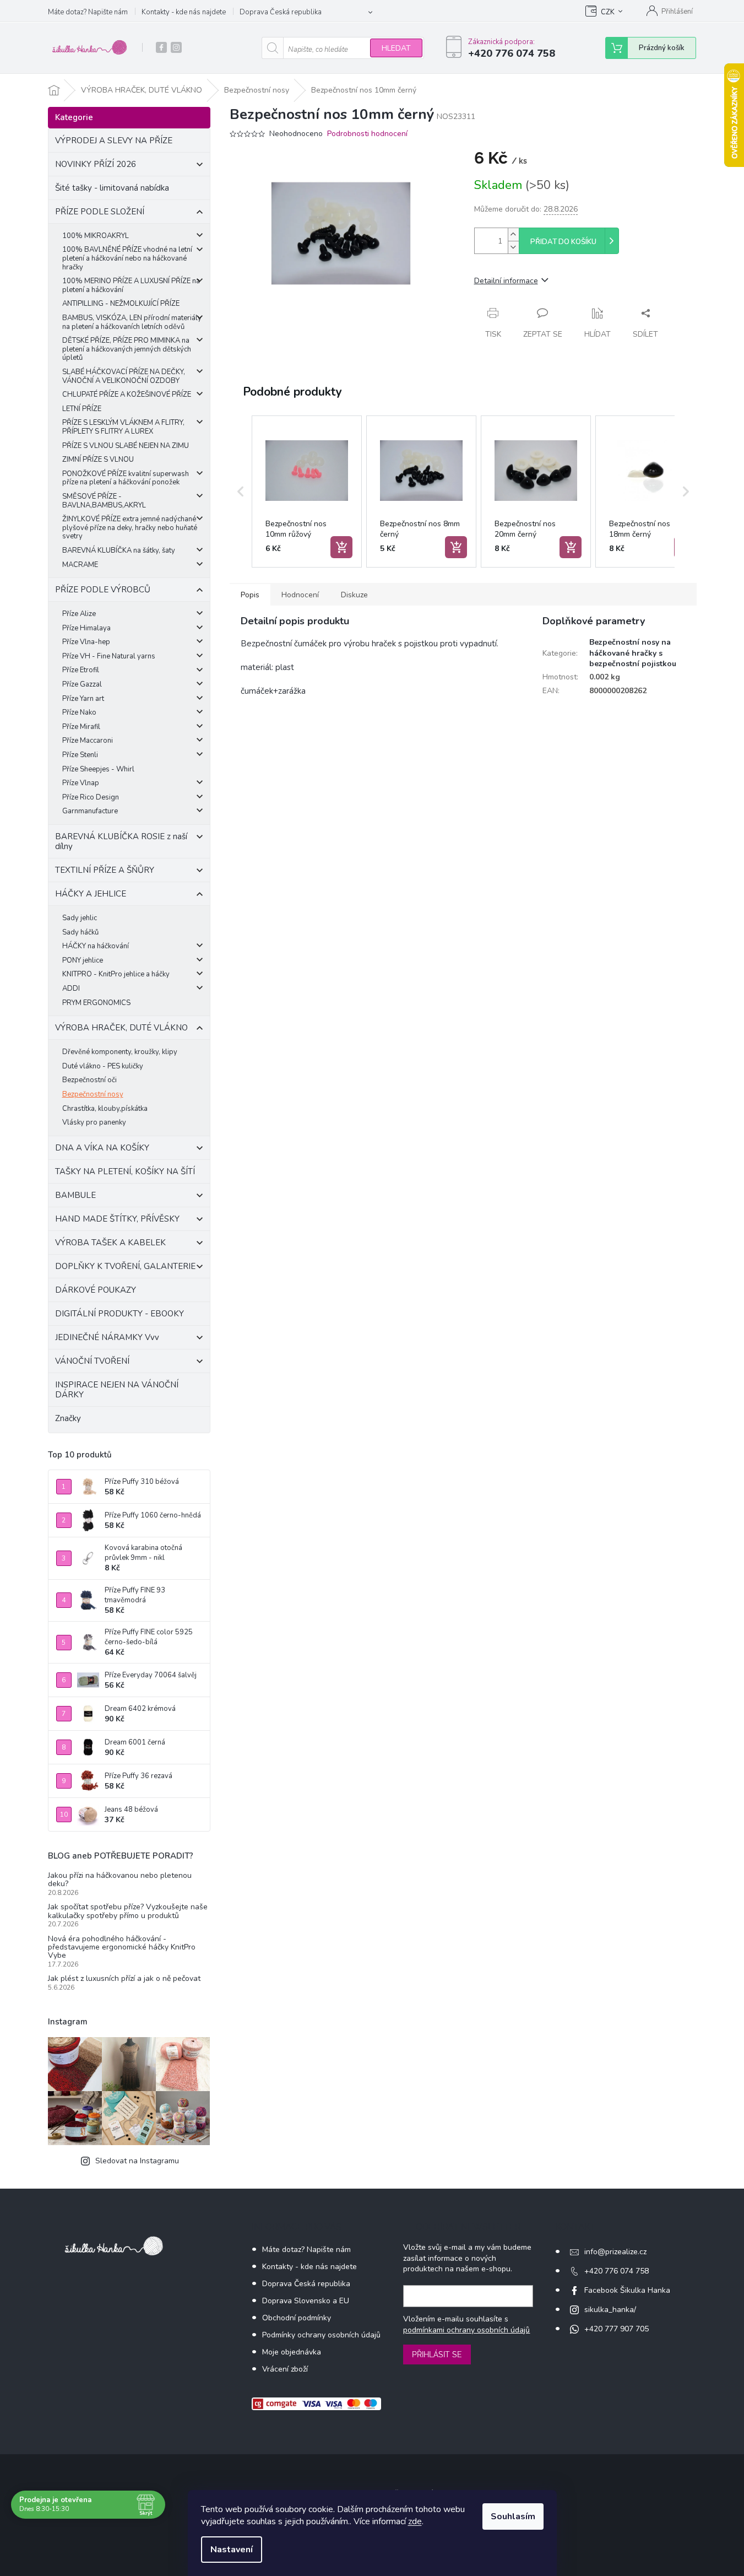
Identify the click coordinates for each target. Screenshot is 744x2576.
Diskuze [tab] (354, 595)
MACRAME (80, 565)
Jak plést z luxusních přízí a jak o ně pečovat (124, 1978)
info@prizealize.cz (615, 2252)
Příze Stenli (80, 755)
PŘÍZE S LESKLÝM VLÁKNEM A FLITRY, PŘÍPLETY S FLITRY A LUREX (123, 427)
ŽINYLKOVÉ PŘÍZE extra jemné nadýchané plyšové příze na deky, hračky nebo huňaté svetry (130, 528)
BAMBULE (75, 1195)
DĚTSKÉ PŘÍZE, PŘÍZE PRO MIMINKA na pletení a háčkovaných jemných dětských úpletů (127, 349)
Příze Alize (79, 614)
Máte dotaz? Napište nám (88, 12)
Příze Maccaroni (88, 741)
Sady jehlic (80, 918)
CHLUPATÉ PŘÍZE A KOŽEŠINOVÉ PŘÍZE (127, 395)
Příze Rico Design (91, 797)
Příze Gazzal (82, 684)
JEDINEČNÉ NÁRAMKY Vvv (107, 1337)
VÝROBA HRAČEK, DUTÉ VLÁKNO (121, 1028)
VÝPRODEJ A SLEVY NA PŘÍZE (114, 141)
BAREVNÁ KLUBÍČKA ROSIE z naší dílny (121, 841)
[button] (241, 492)
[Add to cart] (341, 547)
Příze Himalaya (86, 628)
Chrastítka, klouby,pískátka (105, 1109)
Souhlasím (513, 2516)
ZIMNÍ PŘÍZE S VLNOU (98, 460)
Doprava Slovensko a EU (306, 2301)
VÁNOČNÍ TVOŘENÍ (92, 1361)
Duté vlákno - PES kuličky (103, 1066)
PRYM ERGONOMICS (96, 1003)
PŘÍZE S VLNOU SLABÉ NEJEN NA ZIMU (126, 446)
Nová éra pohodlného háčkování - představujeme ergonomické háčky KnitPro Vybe (122, 1947)
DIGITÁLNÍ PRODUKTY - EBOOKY (120, 1314)
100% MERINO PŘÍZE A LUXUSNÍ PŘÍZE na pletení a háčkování (131, 285)
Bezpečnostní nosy (93, 1094)
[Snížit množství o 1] (513, 247)
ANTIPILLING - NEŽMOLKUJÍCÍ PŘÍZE (121, 304)
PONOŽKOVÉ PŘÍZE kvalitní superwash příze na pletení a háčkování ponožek (126, 478)
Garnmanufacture (90, 811)
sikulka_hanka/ (610, 2310)
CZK (608, 12)
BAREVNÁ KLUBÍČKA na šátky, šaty (119, 550)
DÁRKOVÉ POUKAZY (96, 1290)
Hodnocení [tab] (300, 595)
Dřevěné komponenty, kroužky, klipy (120, 1052)
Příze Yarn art (83, 699)
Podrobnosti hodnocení (367, 134)
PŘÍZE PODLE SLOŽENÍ (100, 212)
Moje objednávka (292, 2352)
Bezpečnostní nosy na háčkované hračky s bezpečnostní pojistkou (633, 653)
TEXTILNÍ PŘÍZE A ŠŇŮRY (105, 870)
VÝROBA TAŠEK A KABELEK (110, 1243)
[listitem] (307, 492)
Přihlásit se (437, 2354)
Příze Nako (79, 712)
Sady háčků (80, 932)
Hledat (396, 48)
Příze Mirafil (81, 727)
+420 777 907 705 (617, 2329)
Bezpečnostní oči (89, 1080)
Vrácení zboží (285, 2369)
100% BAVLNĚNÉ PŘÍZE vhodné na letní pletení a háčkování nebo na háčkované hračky (127, 258)
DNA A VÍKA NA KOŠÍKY (102, 1148)
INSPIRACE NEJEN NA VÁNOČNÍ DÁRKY (117, 1390)
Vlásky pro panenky (94, 1122)
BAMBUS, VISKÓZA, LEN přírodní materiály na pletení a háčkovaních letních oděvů (132, 322)
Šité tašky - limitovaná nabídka (112, 188)
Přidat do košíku (563, 242)
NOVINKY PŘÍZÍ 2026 (96, 164)
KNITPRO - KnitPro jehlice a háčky (116, 974)
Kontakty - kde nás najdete (184, 12)
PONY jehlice (83, 960)
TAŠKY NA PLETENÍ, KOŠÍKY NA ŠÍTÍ (125, 1171)
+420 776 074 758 (617, 2271)
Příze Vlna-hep (86, 642)
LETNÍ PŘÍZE (82, 409)
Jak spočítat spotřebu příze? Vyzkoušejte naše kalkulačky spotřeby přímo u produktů (128, 1911)
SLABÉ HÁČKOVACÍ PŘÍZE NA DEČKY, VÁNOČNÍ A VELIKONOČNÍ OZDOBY (124, 376)
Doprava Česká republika (281, 12)
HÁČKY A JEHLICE (91, 894)
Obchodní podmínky (297, 2318)
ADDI (71, 989)
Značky (68, 1418)
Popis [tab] (250, 595)
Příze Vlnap (81, 783)
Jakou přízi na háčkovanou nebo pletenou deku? (120, 1880)
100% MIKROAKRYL (96, 236)
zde (415, 2521)
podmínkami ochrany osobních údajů (466, 2330)
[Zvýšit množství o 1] (513, 234)
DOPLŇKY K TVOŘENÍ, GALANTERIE (125, 1266)
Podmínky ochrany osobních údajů (321, 2335)
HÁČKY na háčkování (96, 946)
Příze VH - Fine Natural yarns (109, 656)
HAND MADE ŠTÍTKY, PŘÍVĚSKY (117, 1219)
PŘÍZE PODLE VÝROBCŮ (103, 590)
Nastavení (232, 2550)
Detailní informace (506, 281)
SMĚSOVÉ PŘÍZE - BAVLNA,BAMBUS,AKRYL (104, 501)
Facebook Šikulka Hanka (627, 2290)
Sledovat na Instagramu (137, 2161)
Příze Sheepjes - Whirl (98, 769)
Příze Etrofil (81, 670)
